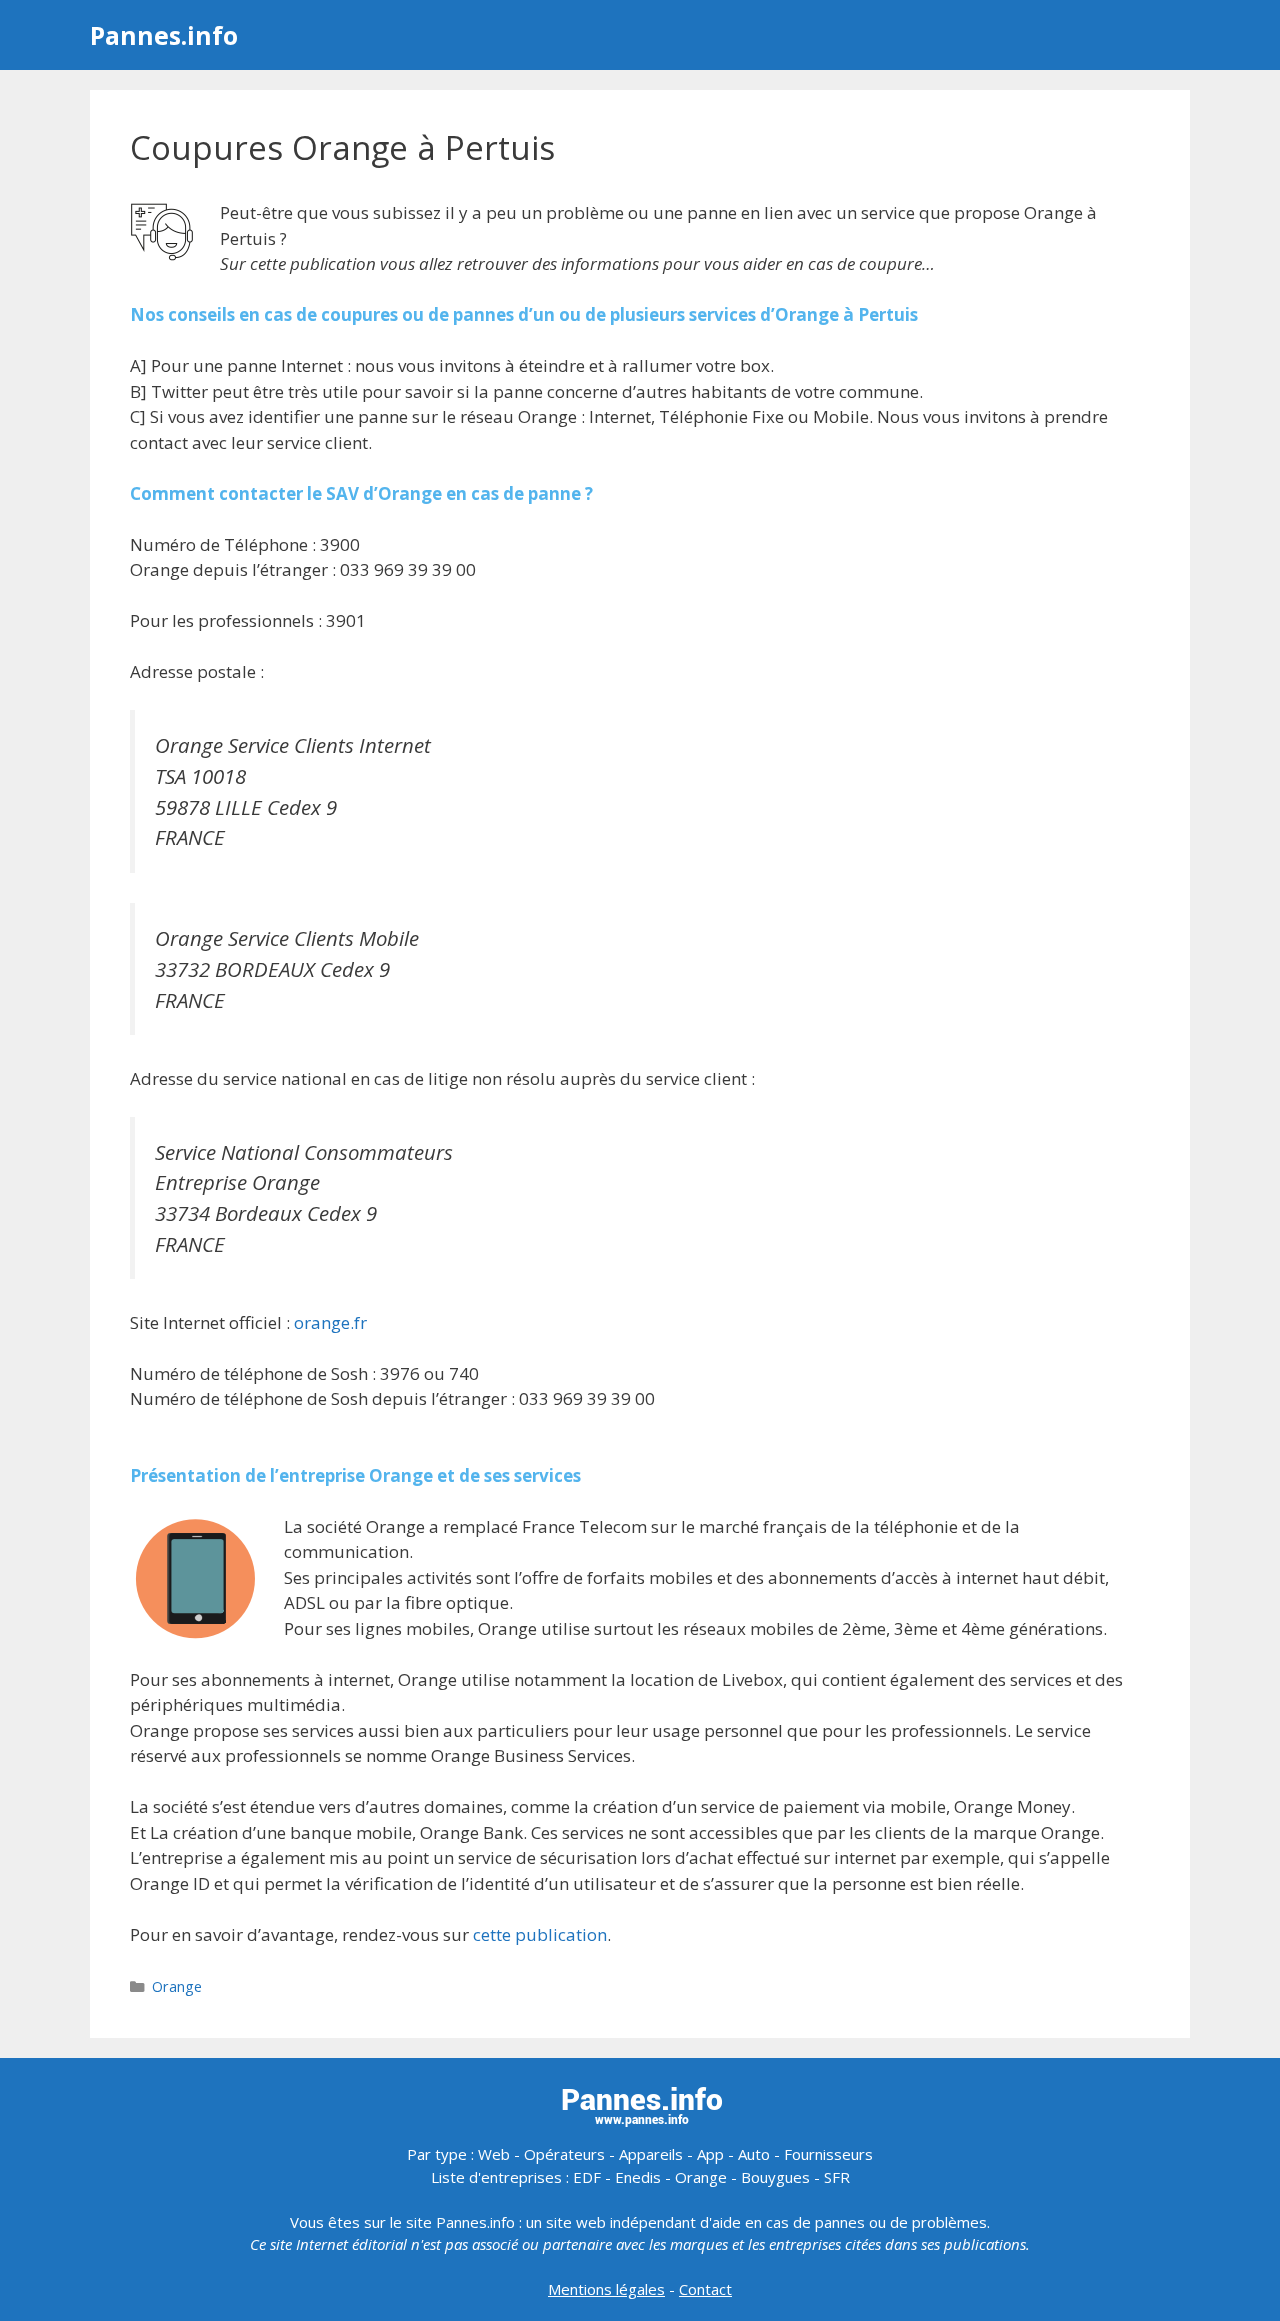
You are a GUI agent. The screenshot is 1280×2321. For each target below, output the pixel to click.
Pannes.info (164, 35)
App (710, 2154)
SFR (837, 2177)
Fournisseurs (828, 2154)
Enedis (638, 2177)
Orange (177, 1986)
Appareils (651, 2154)
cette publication (540, 1934)
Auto (754, 2154)
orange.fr (330, 1322)
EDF (587, 2177)
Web (494, 2154)
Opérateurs (564, 2154)
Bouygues (775, 2177)
